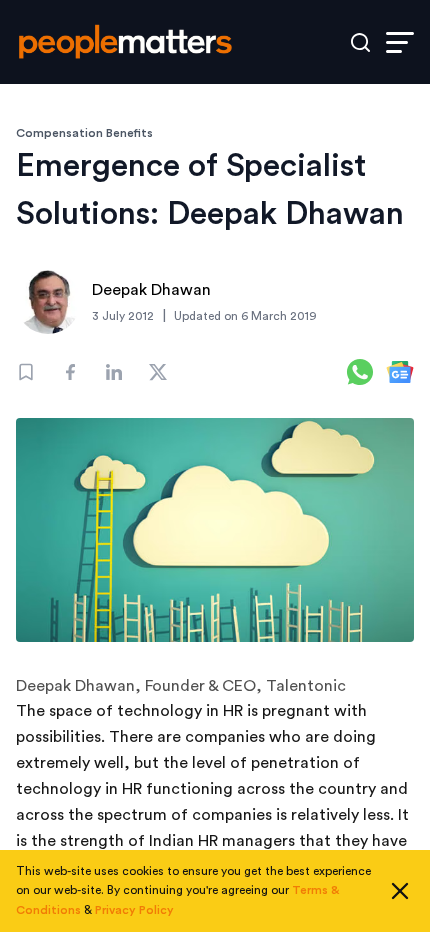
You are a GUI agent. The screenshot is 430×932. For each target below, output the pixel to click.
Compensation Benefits (84, 133)
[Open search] (360, 42)
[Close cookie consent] (400, 891)
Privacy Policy (134, 910)
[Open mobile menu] (400, 42)
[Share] (70, 372)
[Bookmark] (26, 372)
